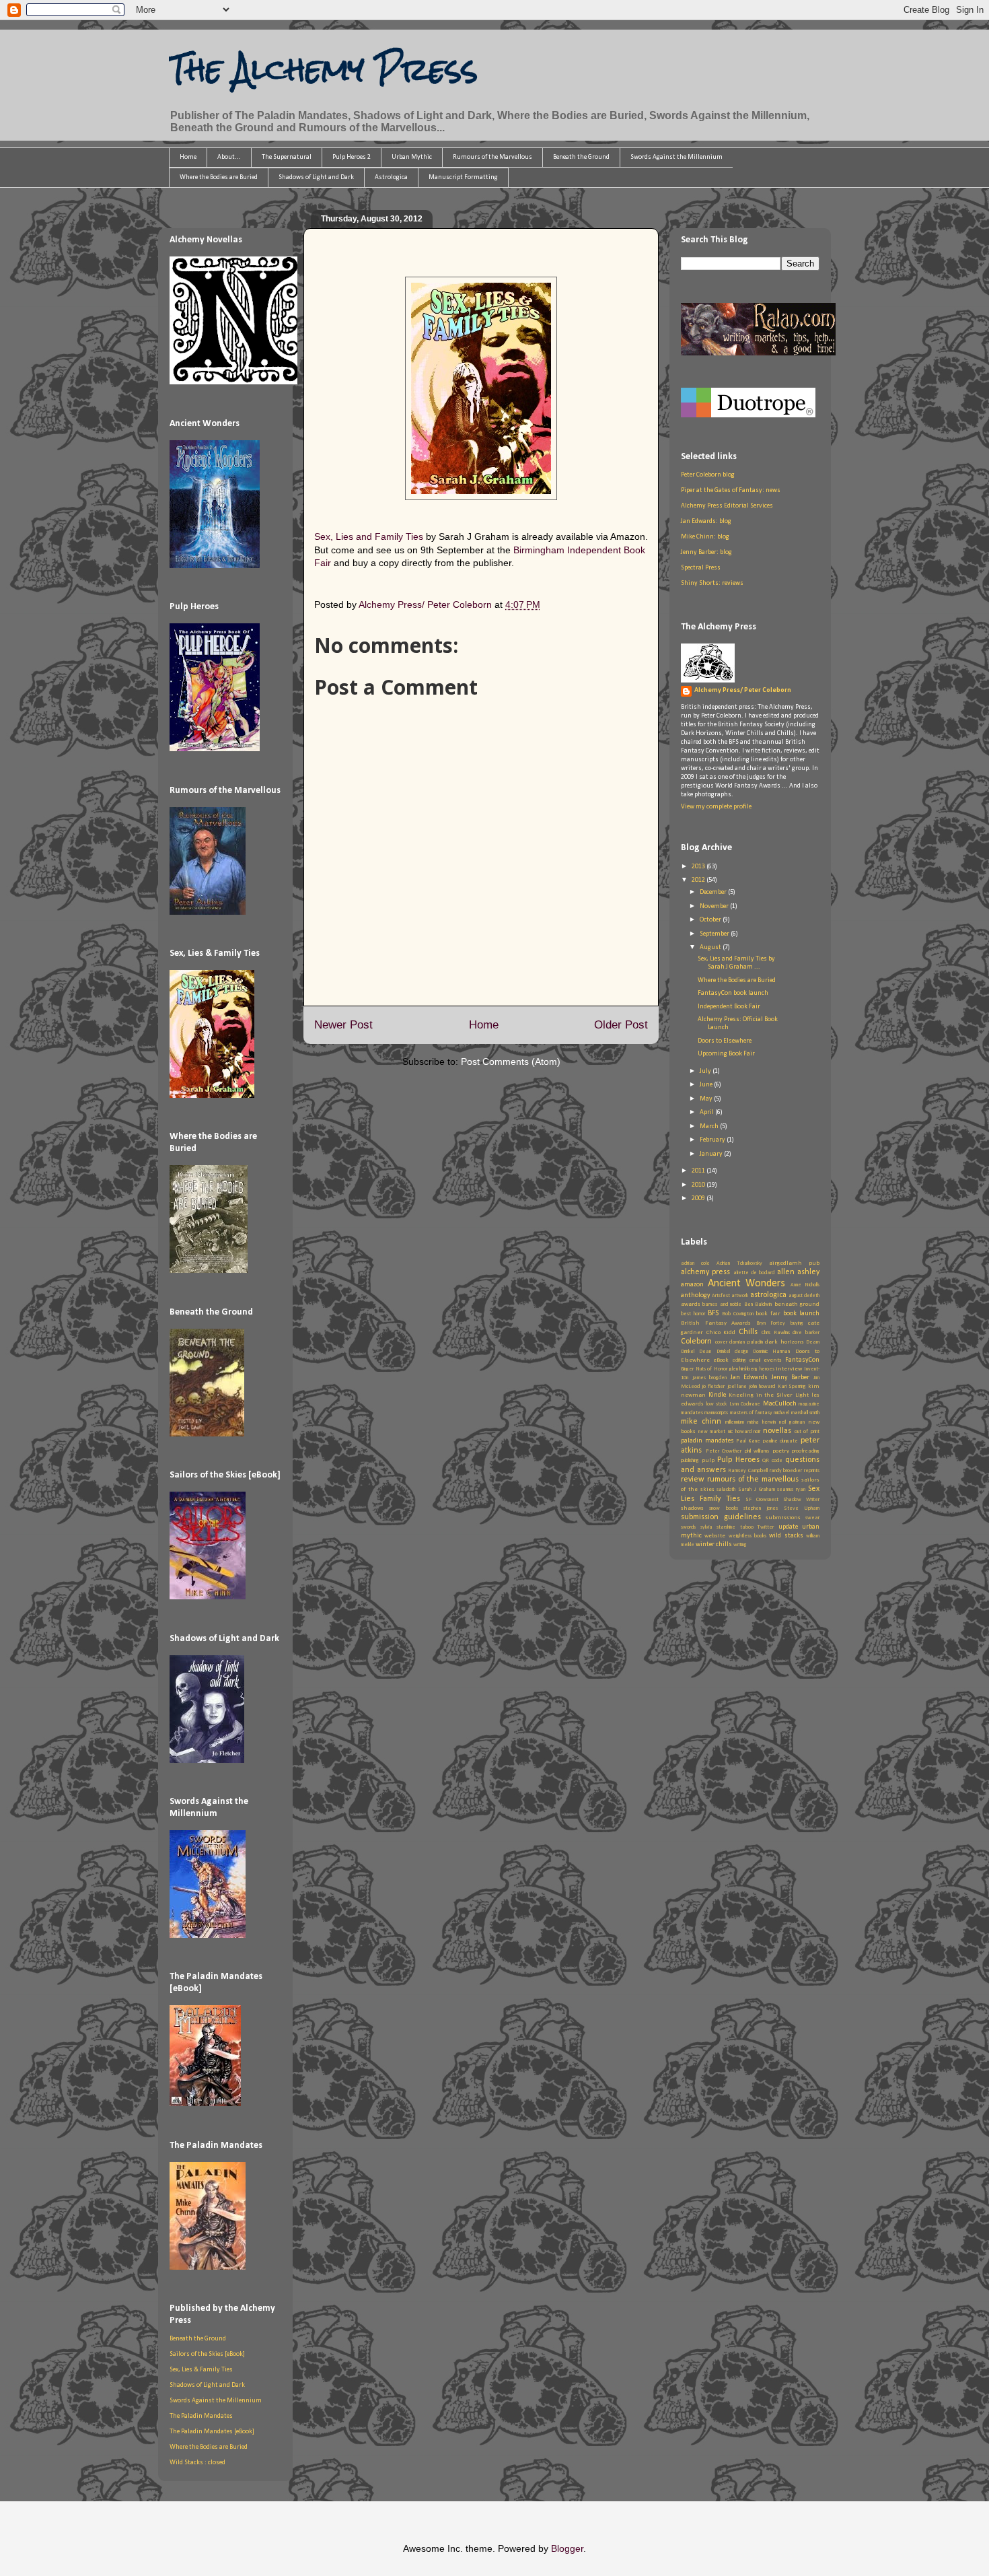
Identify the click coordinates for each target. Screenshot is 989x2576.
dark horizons (784, 1342)
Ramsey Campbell (748, 1471)
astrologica (768, 1295)
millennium (735, 1422)
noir (757, 1432)
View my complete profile (716, 807)
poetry (781, 1451)
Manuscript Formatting (463, 177)
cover (721, 1342)
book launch (801, 1314)
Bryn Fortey (771, 1323)
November (715, 906)
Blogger (567, 2548)
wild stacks (786, 1536)
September (715, 934)
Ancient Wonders (747, 1284)
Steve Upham (802, 1508)
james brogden (710, 1378)
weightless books (747, 1536)
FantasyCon (802, 1360)
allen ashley (798, 1272)
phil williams (757, 1451)
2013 (699, 867)
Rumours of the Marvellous (492, 157)
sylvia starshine (718, 1527)
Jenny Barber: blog (706, 552)
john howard (762, 1387)
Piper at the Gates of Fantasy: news (731, 490)
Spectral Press (701, 568)
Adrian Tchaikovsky (739, 1263)
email (755, 1360)
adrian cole (695, 1263)
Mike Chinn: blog (705, 537)
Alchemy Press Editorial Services (727, 506)
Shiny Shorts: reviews (712, 583)
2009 (699, 1198)
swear (812, 1518)
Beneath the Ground (581, 157)
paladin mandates (707, 1441)
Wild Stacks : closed (197, 2463)
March (710, 1126)
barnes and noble (722, 1304)
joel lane (737, 1387)
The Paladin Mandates (201, 2416)
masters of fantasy (752, 1413)
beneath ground (797, 1304)
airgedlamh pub (794, 1263)
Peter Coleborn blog (708, 475)
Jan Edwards (749, 1378)
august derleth (804, 1296)
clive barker (806, 1333)
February (713, 1140)
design (741, 1352)
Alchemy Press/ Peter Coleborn (743, 690)
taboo (747, 1527)
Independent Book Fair (729, 1007)
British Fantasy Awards (716, 1323)
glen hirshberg (744, 1369)
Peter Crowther (724, 1451)
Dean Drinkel (714, 1352)
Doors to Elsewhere (725, 1041)
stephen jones (761, 1508)
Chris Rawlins (776, 1333)
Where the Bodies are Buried (219, 177)
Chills (748, 1332)
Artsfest (721, 1296)
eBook (721, 1360)
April (707, 1112)
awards (691, 1304)
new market (712, 1432)
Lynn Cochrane (745, 1404)
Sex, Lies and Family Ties (369, 536)
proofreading (806, 1451)
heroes (767, 1369)
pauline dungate (781, 1441)
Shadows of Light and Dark (316, 177)
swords (688, 1527)
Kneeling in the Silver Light (769, 1395)
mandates (692, 1413)
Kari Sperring (792, 1387)
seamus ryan (791, 1490)
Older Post (621, 1025)
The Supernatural (287, 157)
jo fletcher (713, 1387)
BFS (713, 1313)
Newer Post (343, 1025)
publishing (690, 1461)
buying (797, 1323)
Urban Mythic (412, 157)
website (715, 1536)
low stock (717, 1404)
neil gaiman (792, 1422)
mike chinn (701, 1422)
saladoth (726, 1490)
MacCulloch (780, 1404)
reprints (812, 1471)
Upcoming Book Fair (726, 1054)
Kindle (717, 1395)
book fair (768, 1314)
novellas (777, 1431)
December (714, 892)
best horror (693, 1314)
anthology (696, 1295)
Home (188, 157)
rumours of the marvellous (753, 1480)
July (706, 1071)
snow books (723, 1508)
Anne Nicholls (805, 1285)
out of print (807, 1432)
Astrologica (391, 177)
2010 (699, 1185)
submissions (783, 1518)
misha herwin (762, 1422)
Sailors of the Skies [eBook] (207, 2354)
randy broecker (786, 1471)
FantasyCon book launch (733, 993)
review (693, 1480)
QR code (772, 1461)
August (711, 947)
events (773, 1360)
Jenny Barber (791, 1378)
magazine (809, 1404)
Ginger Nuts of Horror (704, 1369)
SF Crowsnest (762, 1500)
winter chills (714, 1544)
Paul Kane (748, 1441)
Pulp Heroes (738, 1460)
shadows (692, 1508)
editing (739, 1360)
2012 (699, 880)
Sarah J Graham (757, 1490)
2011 (699, 1171)
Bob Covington (738, 1314)
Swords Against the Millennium (676, 157)
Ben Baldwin (758, 1304)
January (712, 1154)
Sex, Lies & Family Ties (201, 2370)
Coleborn (696, 1342)
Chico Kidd (721, 1332)
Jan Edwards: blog (706, 521)
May (707, 1099)
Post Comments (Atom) (511, 1061)
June (707, 1085)
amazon (692, 1285)
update (788, 1527)
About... (229, 157)
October (711, 920)
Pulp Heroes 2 (352, 157)
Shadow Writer (801, 1500)
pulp (708, 1460)
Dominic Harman (771, 1352)
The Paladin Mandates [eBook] (212, 2432)
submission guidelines (721, 1517)
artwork (740, 1296)
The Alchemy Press (323, 69)
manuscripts (716, 1413)
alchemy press (705, 1272)
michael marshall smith (797, 1413)
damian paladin (746, 1342)
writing (740, 1545)
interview (789, 1369)
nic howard (740, 1432)
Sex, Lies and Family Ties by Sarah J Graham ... (736, 963)
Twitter (766, 1527)
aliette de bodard (754, 1273)
